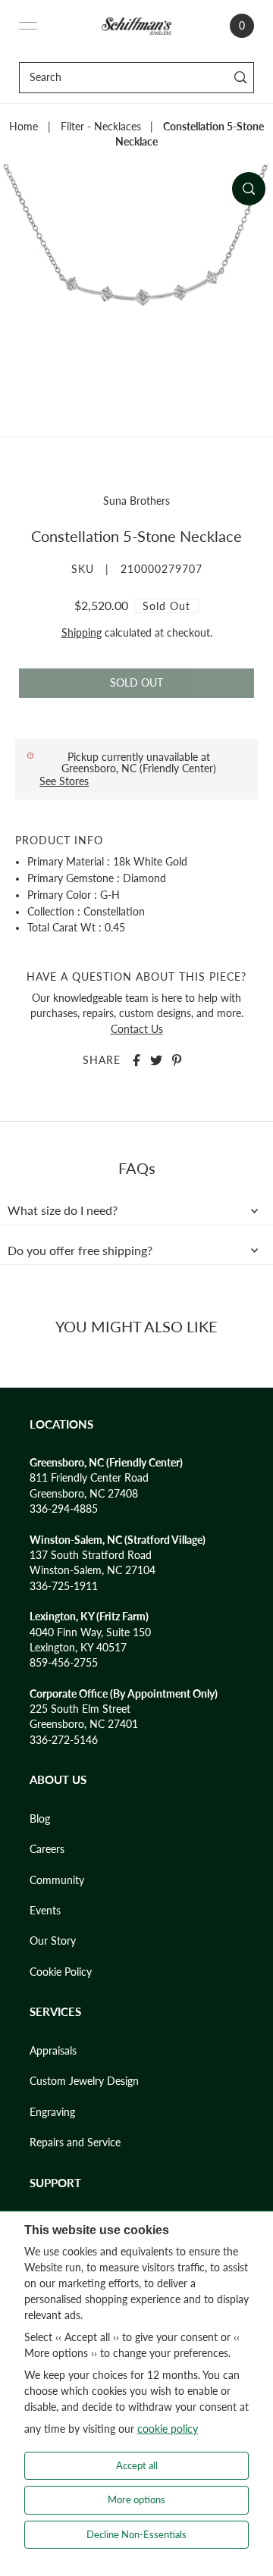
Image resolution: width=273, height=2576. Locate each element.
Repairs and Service (75, 2142)
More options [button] (136, 2499)
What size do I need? (63, 1210)
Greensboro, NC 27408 (84, 1494)
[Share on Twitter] (156, 1060)
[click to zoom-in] (249, 189)
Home (24, 127)
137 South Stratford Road (91, 1555)
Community (57, 1880)
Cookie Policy (61, 1972)
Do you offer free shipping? (80, 1250)
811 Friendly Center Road (89, 1478)
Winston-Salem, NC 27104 (93, 1570)
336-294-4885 (64, 1509)
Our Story (53, 1941)
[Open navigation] (28, 26)
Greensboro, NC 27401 (84, 1724)
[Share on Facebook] (136, 1060)
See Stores (64, 781)
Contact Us (137, 1029)
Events (45, 1911)
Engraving (52, 2112)
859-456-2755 (64, 1663)
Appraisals (53, 2051)
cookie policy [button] (168, 2429)
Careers (47, 1849)
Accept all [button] (137, 2465)
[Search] (240, 78)
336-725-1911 (64, 1586)
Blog (40, 1819)
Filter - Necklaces (101, 127)
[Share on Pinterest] (177, 1060)
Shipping (82, 633)
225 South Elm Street (80, 1709)
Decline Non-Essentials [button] (136, 2534)
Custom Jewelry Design (84, 2081)
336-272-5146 (64, 1740)
